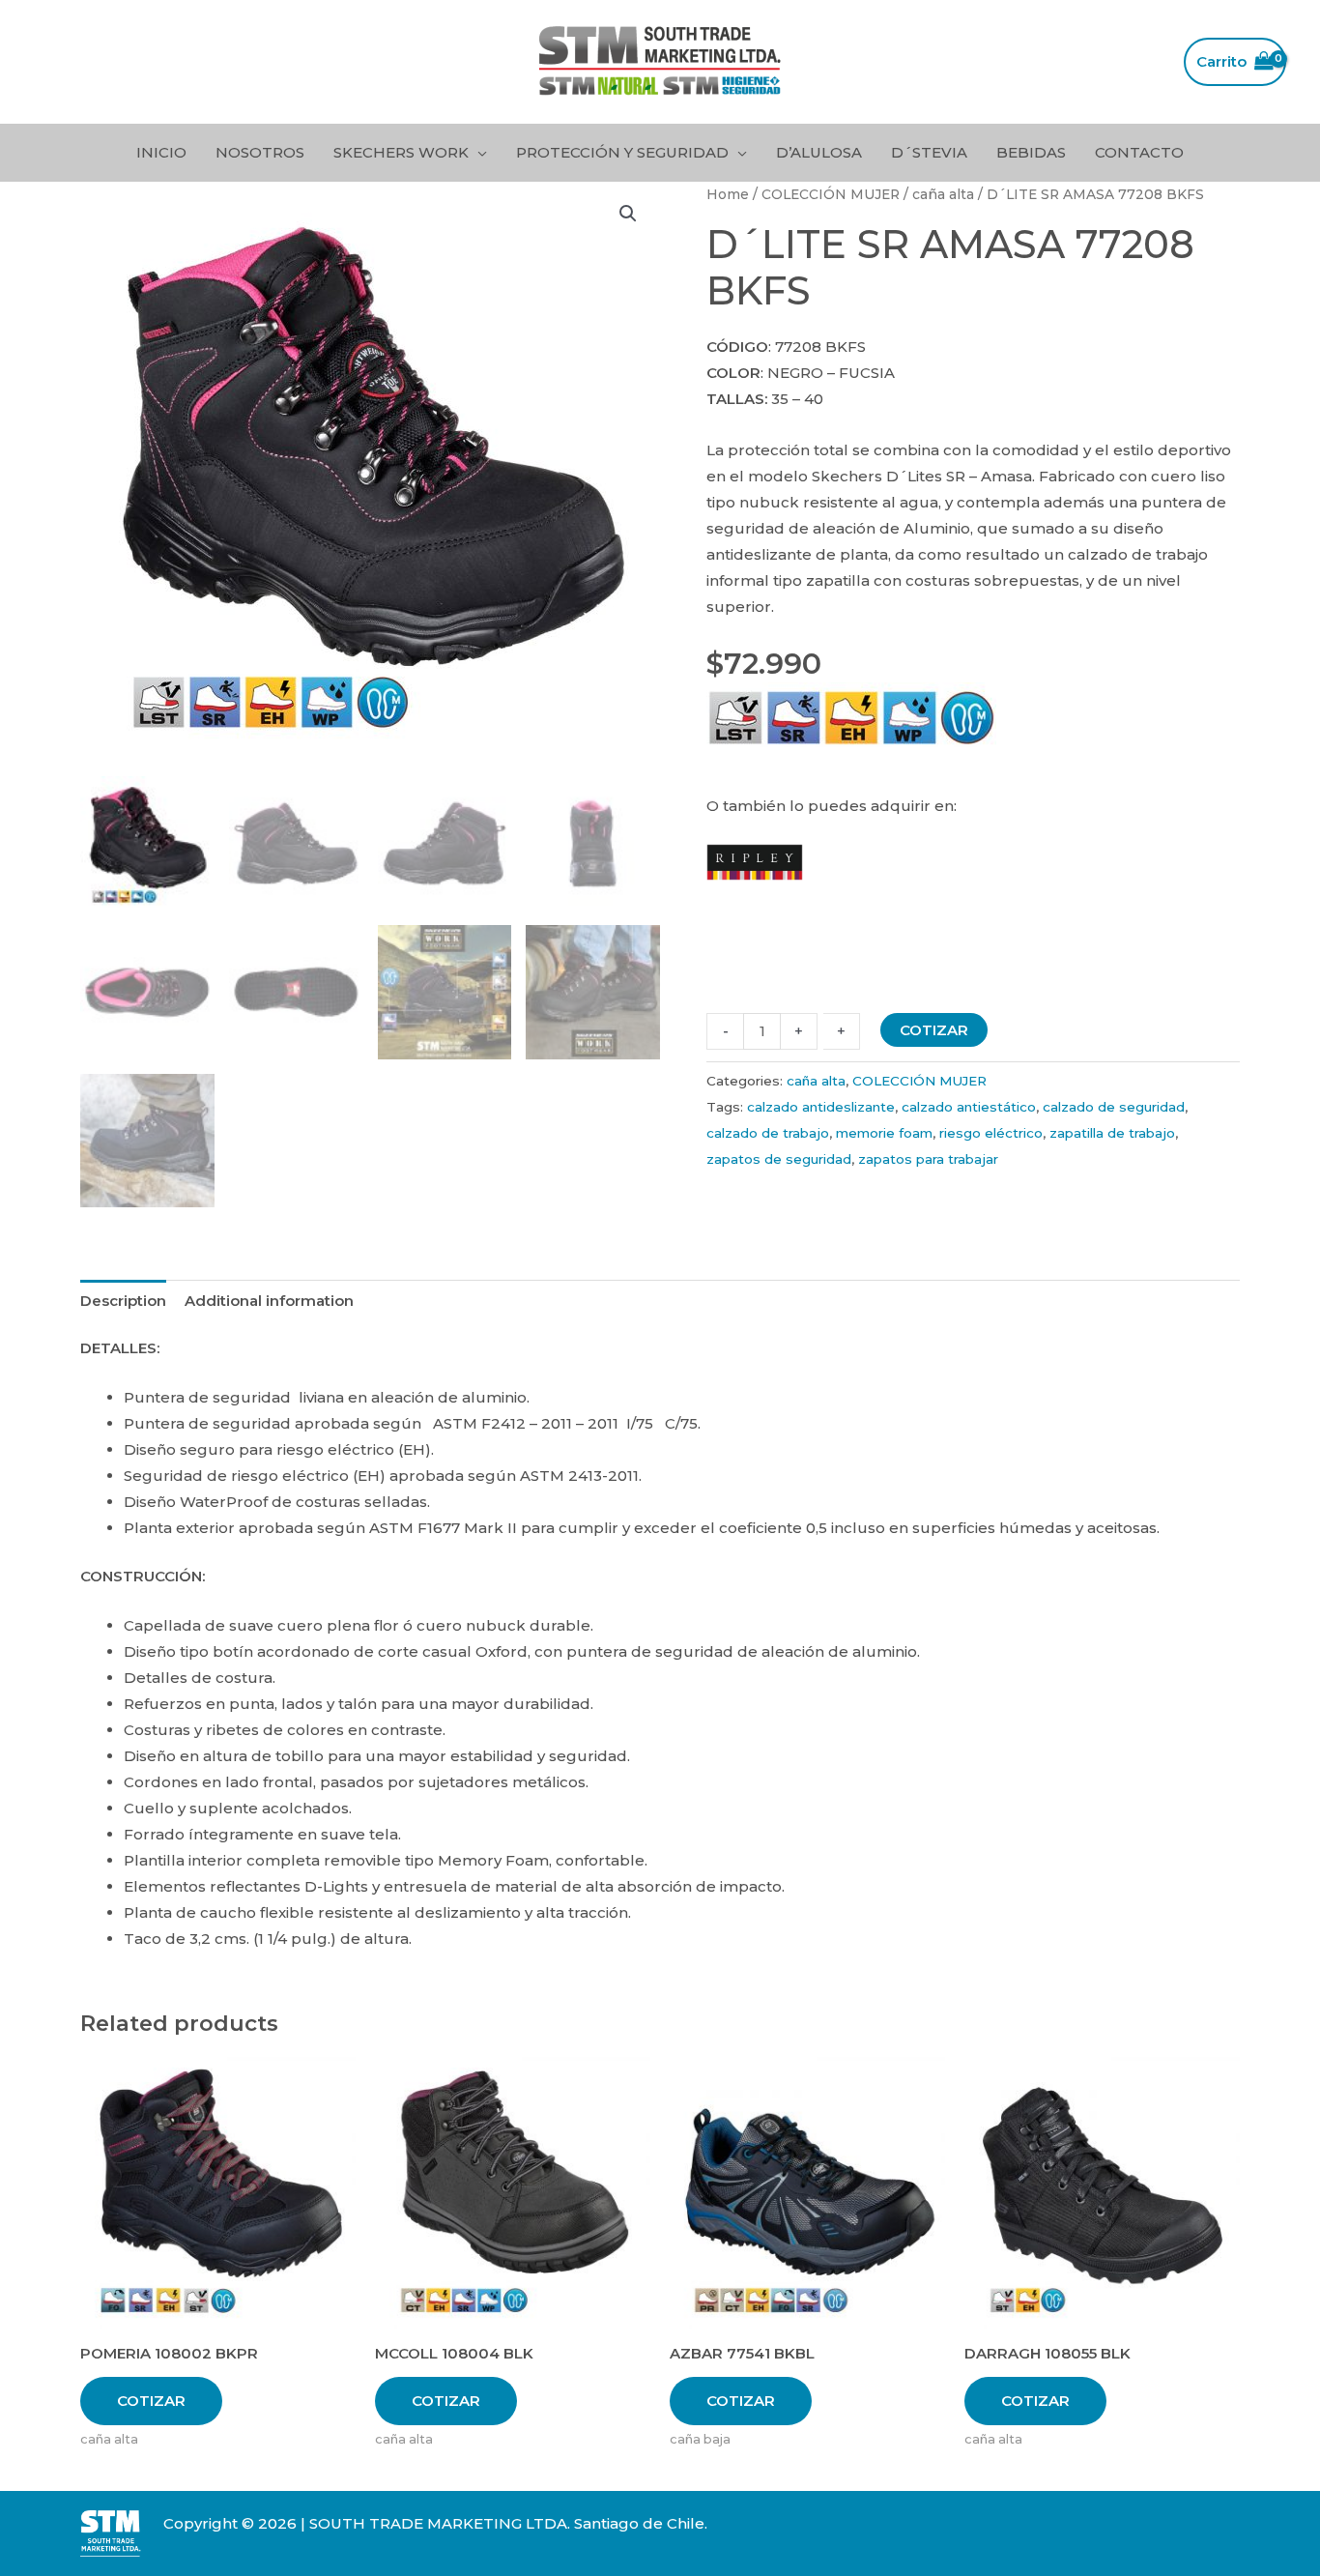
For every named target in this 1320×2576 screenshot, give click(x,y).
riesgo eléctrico (991, 1133)
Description (123, 1301)
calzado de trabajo (768, 1133)
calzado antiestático (969, 1107)
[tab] (123, 1300)
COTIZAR (934, 1030)
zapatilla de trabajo (1112, 1133)
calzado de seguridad (1114, 1107)
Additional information (269, 1301)
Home (728, 194)
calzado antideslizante (821, 1107)
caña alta (943, 194)
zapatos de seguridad (779, 1159)
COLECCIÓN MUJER (831, 194)
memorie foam (884, 1133)
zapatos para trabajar (928, 1159)
